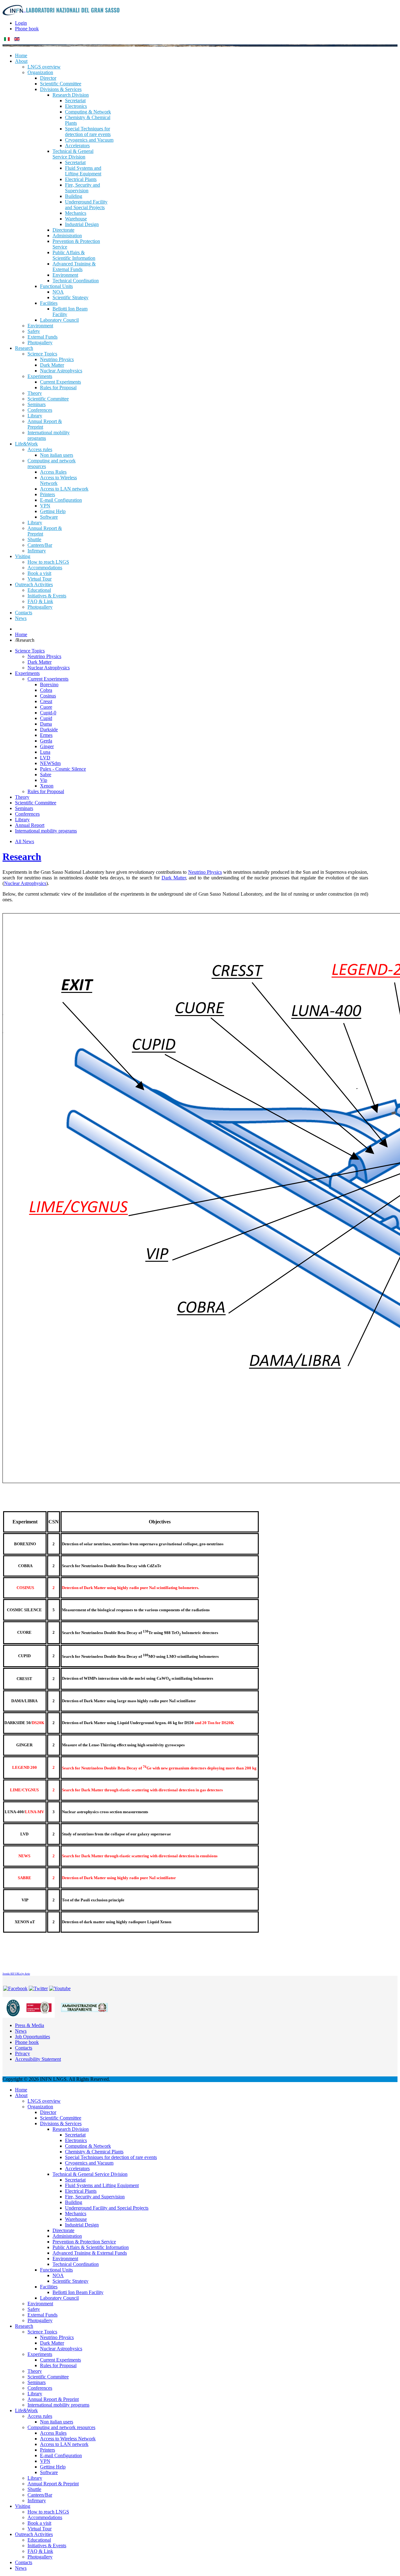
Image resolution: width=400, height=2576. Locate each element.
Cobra (46, 690)
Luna (45, 752)
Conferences (27, 814)
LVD (45, 758)
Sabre (46, 775)
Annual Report (30, 825)
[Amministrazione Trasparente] (84, 2007)
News (21, 2031)
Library (22, 820)
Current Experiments (48, 679)
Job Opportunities (32, 2037)
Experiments (27, 673)
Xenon (47, 786)
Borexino (49, 684)
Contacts (24, 2048)
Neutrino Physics (44, 656)
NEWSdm (50, 763)
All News (25, 841)
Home (21, 634)
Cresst (46, 701)
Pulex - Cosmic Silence (63, 769)
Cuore (46, 707)
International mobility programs (46, 831)
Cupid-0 (48, 713)
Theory (22, 797)
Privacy (22, 2053)
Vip (44, 780)
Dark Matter (40, 662)
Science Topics (30, 651)
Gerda (46, 741)
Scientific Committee (36, 803)
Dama (46, 724)
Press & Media (30, 2025)
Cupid (46, 718)
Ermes (46, 735)
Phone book (27, 29)
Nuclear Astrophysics (49, 668)
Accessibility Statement (38, 2059)
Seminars (24, 808)
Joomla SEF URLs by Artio (16, 1974)
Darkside (49, 730)
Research (22, 857)
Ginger (47, 746)
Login (21, 23)
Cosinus (48, 696)
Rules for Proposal (46, 791)
